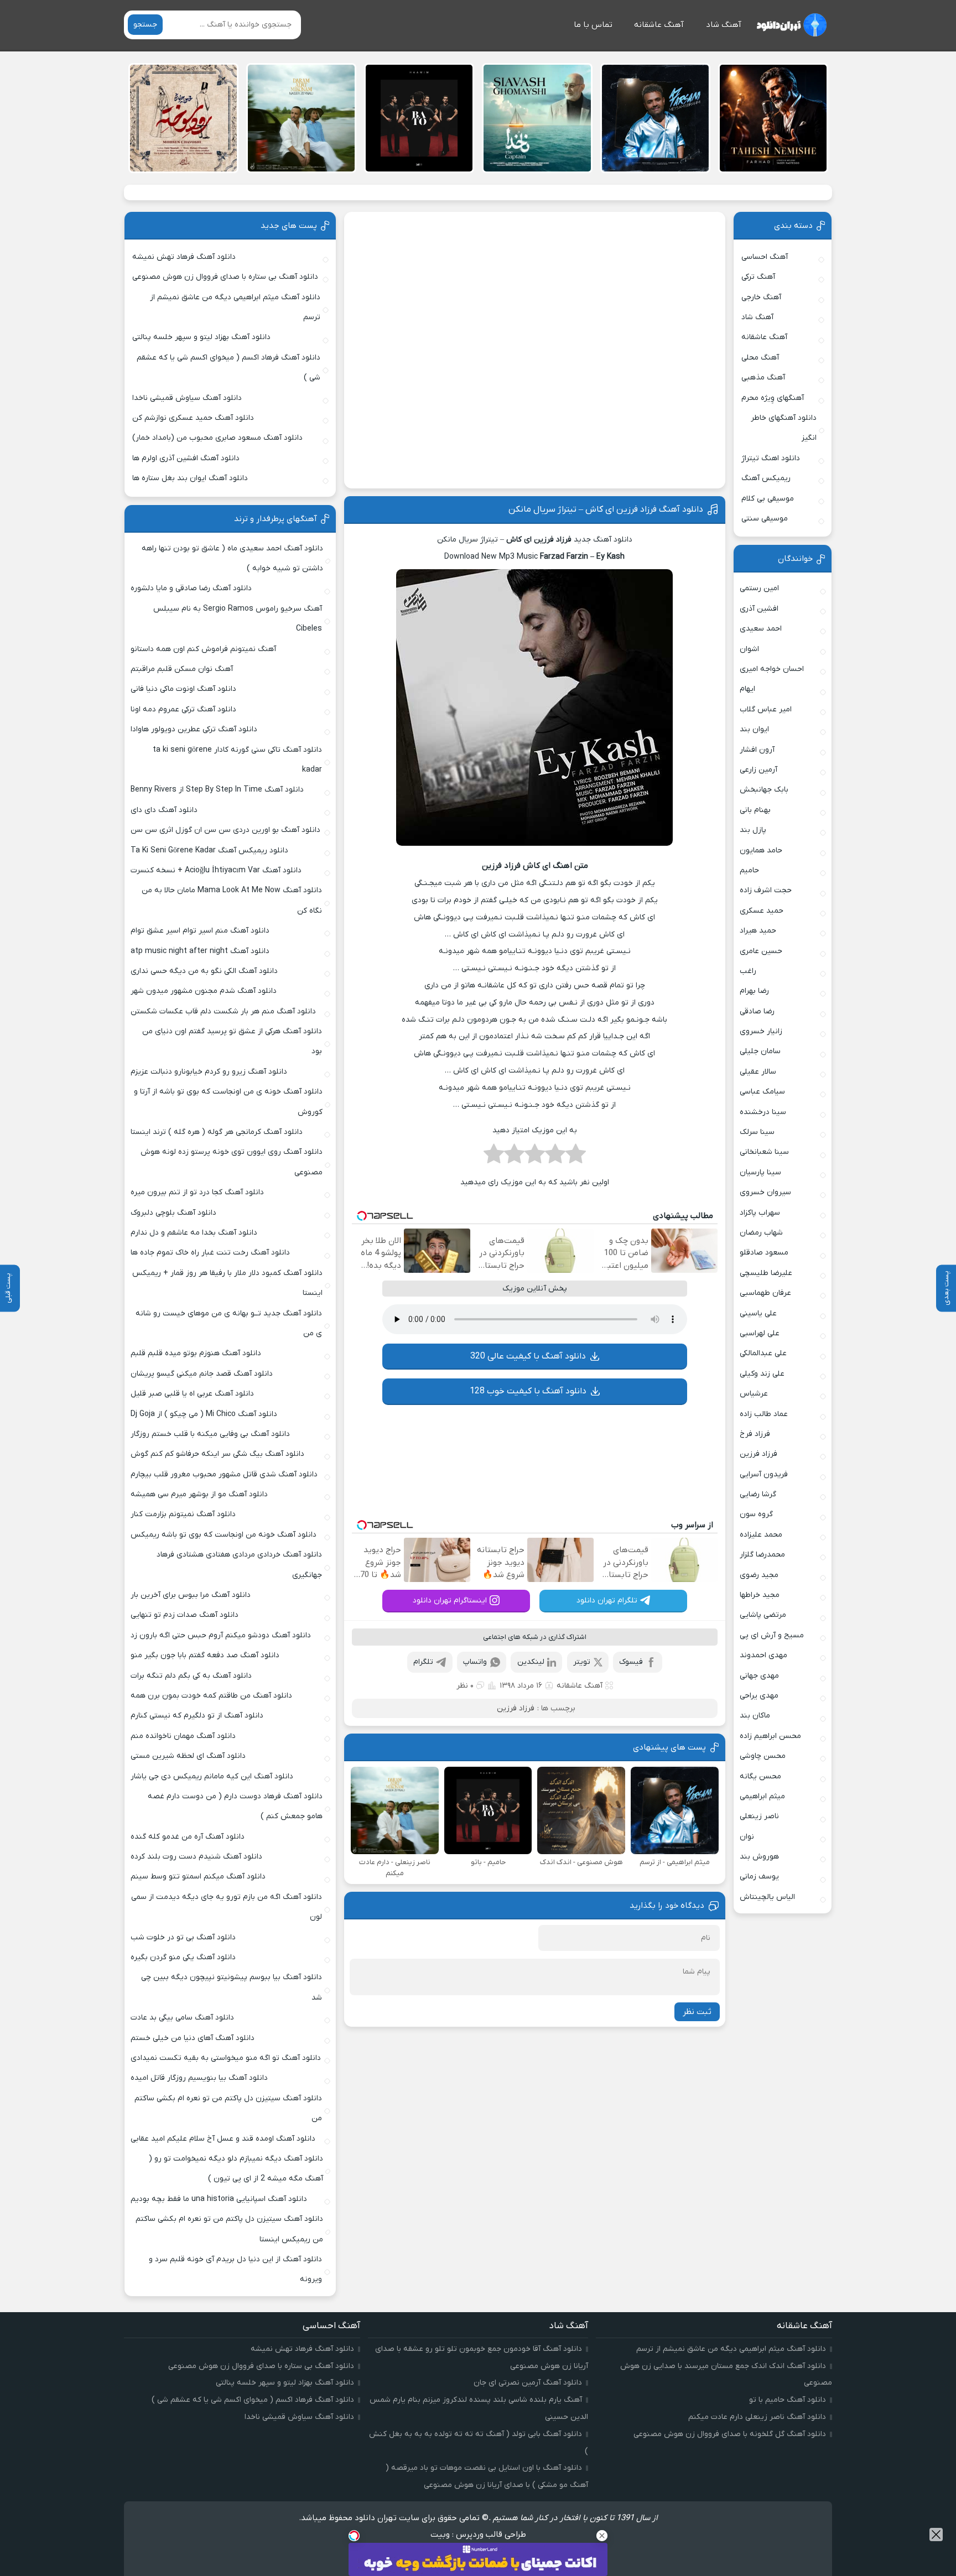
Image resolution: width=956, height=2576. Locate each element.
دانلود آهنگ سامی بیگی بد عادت (182, 2018)
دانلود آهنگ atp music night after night (200, 951)
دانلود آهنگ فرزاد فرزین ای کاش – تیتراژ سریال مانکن (606, 509)
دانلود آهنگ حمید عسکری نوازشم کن (193, 418)
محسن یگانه (760, 1776)
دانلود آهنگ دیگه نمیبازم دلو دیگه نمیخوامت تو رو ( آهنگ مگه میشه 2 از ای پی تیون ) (236, 2169)
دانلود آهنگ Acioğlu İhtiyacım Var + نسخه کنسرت (216, 870)
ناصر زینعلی (759, 1816)
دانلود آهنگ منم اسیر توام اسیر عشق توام (200, 931)
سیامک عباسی (762, 1092)
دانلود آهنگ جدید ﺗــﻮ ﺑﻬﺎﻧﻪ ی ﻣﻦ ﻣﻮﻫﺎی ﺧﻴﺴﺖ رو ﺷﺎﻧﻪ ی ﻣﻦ (229, 1323)
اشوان (749, 649)
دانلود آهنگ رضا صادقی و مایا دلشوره (191, 588)
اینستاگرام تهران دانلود (450, 1601)
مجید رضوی (759, 1575)
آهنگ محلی (760, 358)
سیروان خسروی (765, 1192)
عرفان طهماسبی (765, 1293)
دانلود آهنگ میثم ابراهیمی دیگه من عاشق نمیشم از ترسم (235, 307)
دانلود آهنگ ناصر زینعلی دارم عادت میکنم (757, 2417)
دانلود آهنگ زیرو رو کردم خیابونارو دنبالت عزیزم (209, 1072)
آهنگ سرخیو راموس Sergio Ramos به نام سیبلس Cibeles (238, 619)
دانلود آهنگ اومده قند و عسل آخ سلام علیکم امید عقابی (223, 2139)
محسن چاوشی (763, 1756)
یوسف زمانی (759, 1877)
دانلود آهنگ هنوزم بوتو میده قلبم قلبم (196, 1353)
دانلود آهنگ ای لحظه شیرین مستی (188, 1756)
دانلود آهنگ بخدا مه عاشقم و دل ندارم (194, 1233)
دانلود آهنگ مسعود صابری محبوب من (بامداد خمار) (217, 438)
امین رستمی (759, 588)
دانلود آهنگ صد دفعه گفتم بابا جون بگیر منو (205, 1655)
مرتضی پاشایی (763, 1615)
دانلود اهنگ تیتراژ (771, 458)
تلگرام (423, 1662)
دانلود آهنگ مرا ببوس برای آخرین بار (191, 1595)
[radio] (576, 1157)
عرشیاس (754, 1394)
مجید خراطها (760, 1595)
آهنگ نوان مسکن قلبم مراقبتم (182, 669)
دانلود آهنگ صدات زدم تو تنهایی (185, 1615)
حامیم (749, 870)
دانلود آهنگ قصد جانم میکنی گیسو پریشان (202, 1374)
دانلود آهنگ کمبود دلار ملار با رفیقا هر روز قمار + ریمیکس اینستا (227, 1283)
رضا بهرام (754, 991)
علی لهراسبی (760, 1333)
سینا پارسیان (760, 1172)
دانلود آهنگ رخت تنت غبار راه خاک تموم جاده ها (210, 1253)
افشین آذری (759, 609)
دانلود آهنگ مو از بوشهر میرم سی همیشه (199, 1494)
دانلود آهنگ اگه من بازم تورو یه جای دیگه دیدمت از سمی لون (227, 1907)
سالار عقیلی (758, 1072)
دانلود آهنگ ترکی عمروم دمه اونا (183, 709)
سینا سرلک (757, 1132)
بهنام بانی (755, 810)
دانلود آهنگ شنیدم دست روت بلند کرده (196, 1857)
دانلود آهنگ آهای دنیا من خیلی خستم (193, 2038)
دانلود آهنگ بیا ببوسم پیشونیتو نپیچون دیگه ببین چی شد (232, 1987)
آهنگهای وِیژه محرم (773, 398)
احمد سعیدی (761, 629)
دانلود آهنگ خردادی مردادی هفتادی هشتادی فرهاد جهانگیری (239, 1565)
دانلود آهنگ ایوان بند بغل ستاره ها (190, 478)
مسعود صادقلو (764, 1253)
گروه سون (756, 1514)
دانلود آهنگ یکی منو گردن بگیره (183, 1957)
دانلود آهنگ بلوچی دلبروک (173, 1213)
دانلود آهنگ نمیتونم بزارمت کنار (183, 1514)
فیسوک (631, 1662)
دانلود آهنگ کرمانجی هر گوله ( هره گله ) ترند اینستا (217, 1132)
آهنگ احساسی (765, 257)
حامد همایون (761, 850)
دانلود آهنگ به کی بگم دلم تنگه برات (191, 1676)
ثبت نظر (697, 2012)
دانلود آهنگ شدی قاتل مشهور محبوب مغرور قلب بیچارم (224, 1474)
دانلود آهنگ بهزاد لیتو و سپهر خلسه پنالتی (201, 337)
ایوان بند (754, 729)
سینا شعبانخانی (764, 1152)
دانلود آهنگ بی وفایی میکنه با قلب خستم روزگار (210, 1434)
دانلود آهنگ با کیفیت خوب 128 (528, 1391)
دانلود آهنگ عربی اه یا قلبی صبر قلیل (192, 1394)
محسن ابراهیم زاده (770, 1736)
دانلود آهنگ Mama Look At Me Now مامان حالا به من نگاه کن (232, 900)
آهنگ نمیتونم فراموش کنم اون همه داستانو (203, 649)
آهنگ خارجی (761, 297)
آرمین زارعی (758, 770)
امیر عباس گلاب (766, 709)
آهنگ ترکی (758, 277)
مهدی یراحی (759, 1696)
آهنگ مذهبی (763, 378)
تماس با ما (593, 25)
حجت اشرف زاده (766, 890)
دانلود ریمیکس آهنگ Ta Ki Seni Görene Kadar (209, 850)
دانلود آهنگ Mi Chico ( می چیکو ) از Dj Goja (204, 1414)
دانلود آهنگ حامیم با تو (788, 2400)
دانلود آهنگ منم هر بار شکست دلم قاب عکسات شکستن (223, 1011)
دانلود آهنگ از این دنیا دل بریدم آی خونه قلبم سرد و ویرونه (235, 2269)
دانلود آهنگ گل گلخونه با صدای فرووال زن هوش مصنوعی (730, 2434)
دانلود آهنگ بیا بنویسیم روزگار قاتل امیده (199, 2078)
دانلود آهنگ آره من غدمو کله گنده (188, 1837)
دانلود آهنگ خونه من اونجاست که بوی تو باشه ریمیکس (224, 1535)
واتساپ (475, 1662)
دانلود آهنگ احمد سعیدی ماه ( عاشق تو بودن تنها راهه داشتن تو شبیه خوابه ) (232, 558)
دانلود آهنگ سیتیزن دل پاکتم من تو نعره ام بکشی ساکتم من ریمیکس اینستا (229, 2229)
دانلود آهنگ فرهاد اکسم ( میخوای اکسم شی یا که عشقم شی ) (228, 368)
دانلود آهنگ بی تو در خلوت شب (183, 1937)
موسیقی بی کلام (768, 499)
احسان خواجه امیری (772, 669)
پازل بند (753, 830)
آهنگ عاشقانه (659, 25)
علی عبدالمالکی (763, 1353)
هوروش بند (759, 1857)
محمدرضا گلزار (762, 1555)
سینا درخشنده (763, 1112)
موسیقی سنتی (765, 519)
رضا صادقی (757, 1011)
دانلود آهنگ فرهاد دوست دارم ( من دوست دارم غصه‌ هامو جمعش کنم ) (235, 1806)
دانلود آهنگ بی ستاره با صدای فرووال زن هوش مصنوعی (225, 277)
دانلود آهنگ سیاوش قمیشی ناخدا (187, 398)
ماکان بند (755, 1716)
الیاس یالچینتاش (767, 1897)
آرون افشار (757, 750)
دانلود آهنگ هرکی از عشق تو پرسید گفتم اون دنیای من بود (232, 1041)
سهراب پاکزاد (760, 1213)
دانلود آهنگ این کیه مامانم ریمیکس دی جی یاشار (212, 1776)
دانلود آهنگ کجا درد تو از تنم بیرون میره (197, 1192)
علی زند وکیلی (762, 1374)
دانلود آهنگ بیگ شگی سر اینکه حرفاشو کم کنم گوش (217, 1454)
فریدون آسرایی (764, 1474)
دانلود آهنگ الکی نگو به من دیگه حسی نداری (204, 971)
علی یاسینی (758, 1313)
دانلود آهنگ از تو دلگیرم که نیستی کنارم (197, 1716)
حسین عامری (761, 951)
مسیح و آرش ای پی (772, 1635)
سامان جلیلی (760, 1051)
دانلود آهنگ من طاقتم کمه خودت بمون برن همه (211, 1696)
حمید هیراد (758, 931)
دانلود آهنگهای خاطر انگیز (784, 428)
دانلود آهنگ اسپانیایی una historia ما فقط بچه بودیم (219, 2199)
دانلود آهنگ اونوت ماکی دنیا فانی (183, 689)
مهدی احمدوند (763, 1655)
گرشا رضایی (758, 1494)
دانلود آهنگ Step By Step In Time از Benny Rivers (217, 790)
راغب (748, 971)
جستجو (145, 25)
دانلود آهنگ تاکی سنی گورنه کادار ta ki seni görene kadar (237, 760)
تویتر (582, 1662)
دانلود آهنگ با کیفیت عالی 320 (528, 1356)
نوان (747, 1837)
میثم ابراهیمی (762, 1796)
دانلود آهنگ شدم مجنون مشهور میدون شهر (204, 991)
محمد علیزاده (761, 1535)
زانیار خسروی (761, 1031)
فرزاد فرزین (516, 1708)
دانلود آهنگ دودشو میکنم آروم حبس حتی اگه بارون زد (221, 1635)
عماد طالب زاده (764, 1414)
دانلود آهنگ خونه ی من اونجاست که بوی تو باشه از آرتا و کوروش (228, 1102)
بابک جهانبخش (764, 790)
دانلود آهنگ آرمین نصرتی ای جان (528, 2383)
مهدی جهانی (759, 1676)
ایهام (747, 689)
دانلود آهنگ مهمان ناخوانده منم (183, 1736)
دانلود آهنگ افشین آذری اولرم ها (186, 458)
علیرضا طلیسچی (766, 1273)
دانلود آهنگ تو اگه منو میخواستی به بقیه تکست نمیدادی (226, 2058)
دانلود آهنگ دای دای (164, 810)
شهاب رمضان (761, 1233)
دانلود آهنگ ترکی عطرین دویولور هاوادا (194, 729)
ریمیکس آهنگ (766, 478)
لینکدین (531, 1662)
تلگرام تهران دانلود (607, 1601)
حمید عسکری (762, 911)
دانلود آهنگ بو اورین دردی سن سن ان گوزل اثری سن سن (225, 830)
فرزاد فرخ (755, 1434)
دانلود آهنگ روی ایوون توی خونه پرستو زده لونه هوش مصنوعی (231, 1162)
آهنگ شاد (724, 25)
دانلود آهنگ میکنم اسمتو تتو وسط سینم (198, 1877)
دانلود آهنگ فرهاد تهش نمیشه (184, 257)
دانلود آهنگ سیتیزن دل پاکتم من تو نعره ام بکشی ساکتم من (228, 2108)
